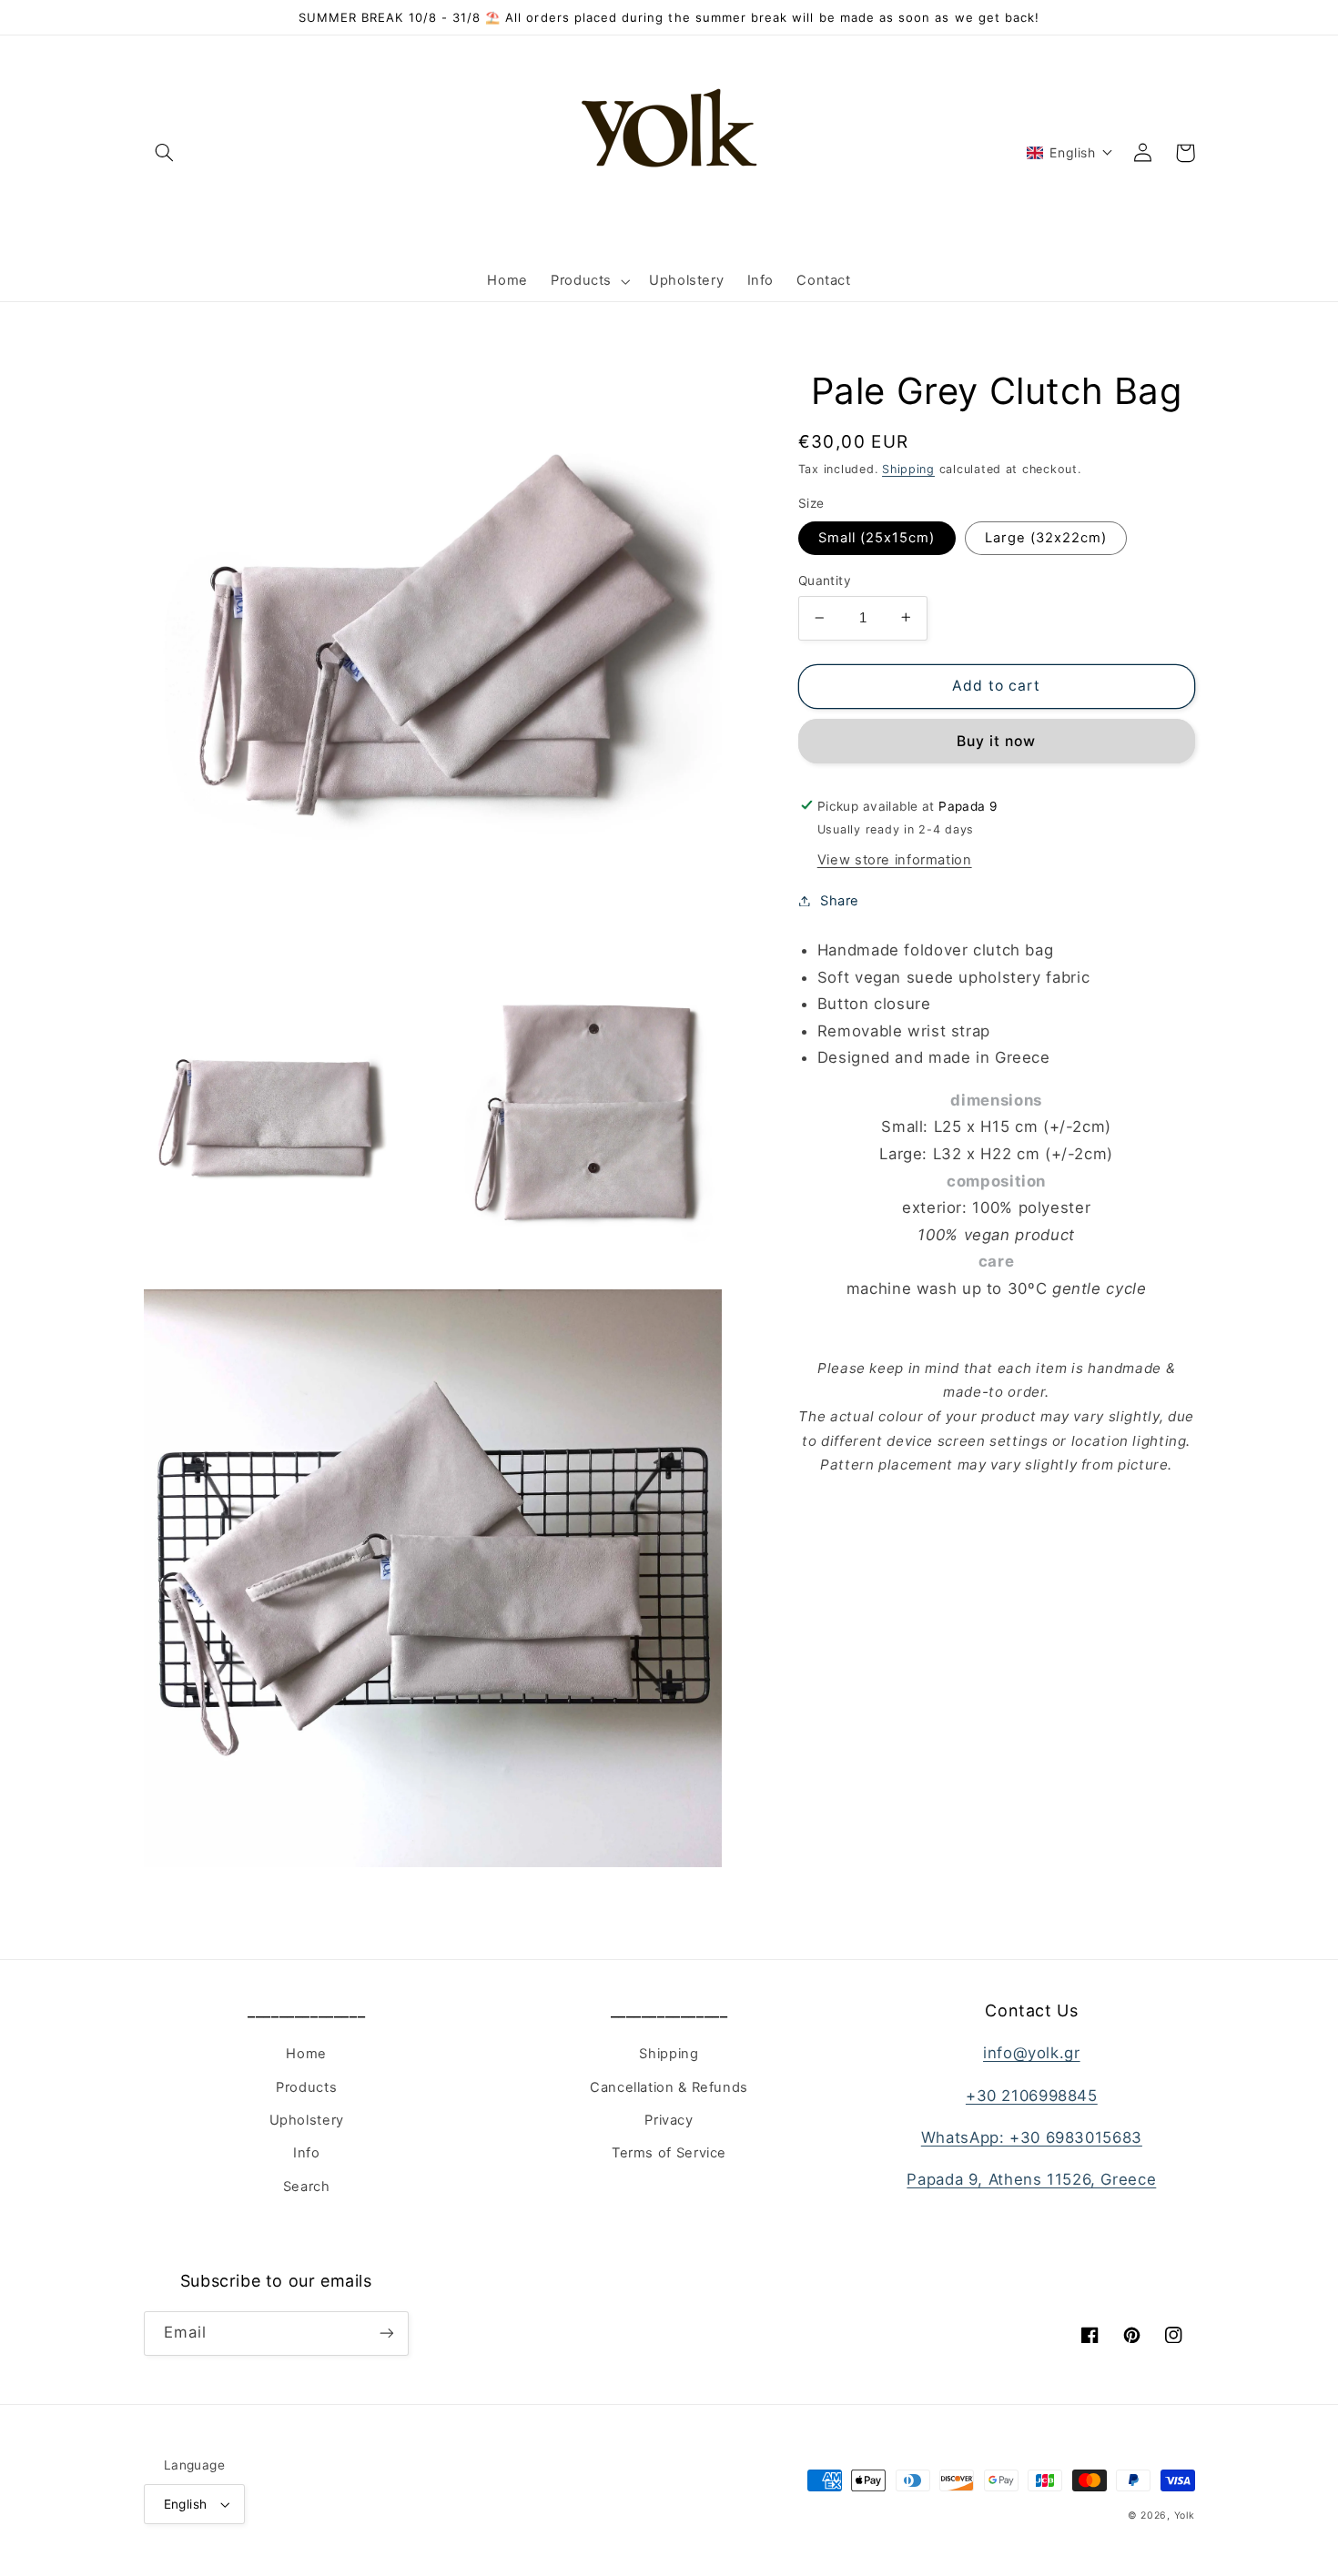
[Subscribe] (387, 2334)
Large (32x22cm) (1046, 538)
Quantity (825, 581)
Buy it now (997, 740)
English (186, 2504)
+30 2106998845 (1032, 2096)
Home (306, 2054)
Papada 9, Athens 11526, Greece (1031, 2179)
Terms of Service (669, 2153)
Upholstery (307, 2120)
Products (306, 2087)
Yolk (1185, 2515)
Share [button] (840, 900)
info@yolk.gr (1032, 2053)
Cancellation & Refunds (669, 2087)
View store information (895, 859)
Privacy (669, 2120)
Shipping (908, 469)
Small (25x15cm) (877, 538)
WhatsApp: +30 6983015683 (1032, 2137)
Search (307, 2187)
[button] (165, 153)
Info (307, 2153)
